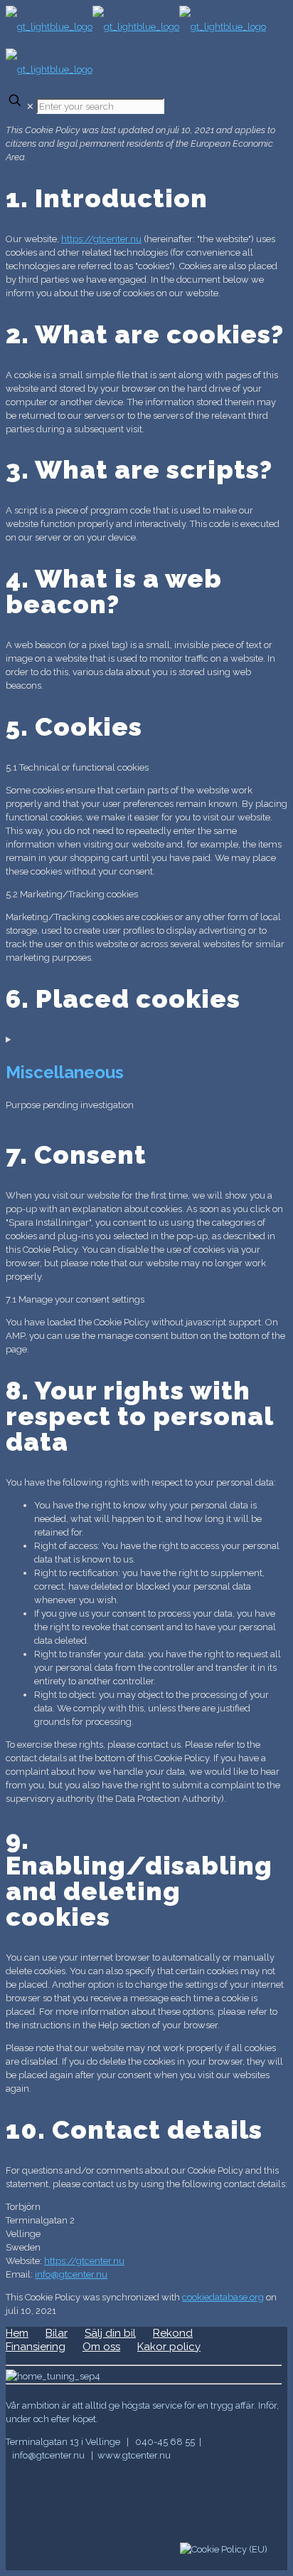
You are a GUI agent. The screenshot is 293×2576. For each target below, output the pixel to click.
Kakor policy (169, 2347)
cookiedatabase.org (223, 2297)
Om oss (101, 2347)
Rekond (173, 2333)
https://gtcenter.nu (101, 239)
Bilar (57, 2333)
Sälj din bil (110, 2333)
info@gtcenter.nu (71, 2274)
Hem (17, 2333)
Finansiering (36, 2347)
